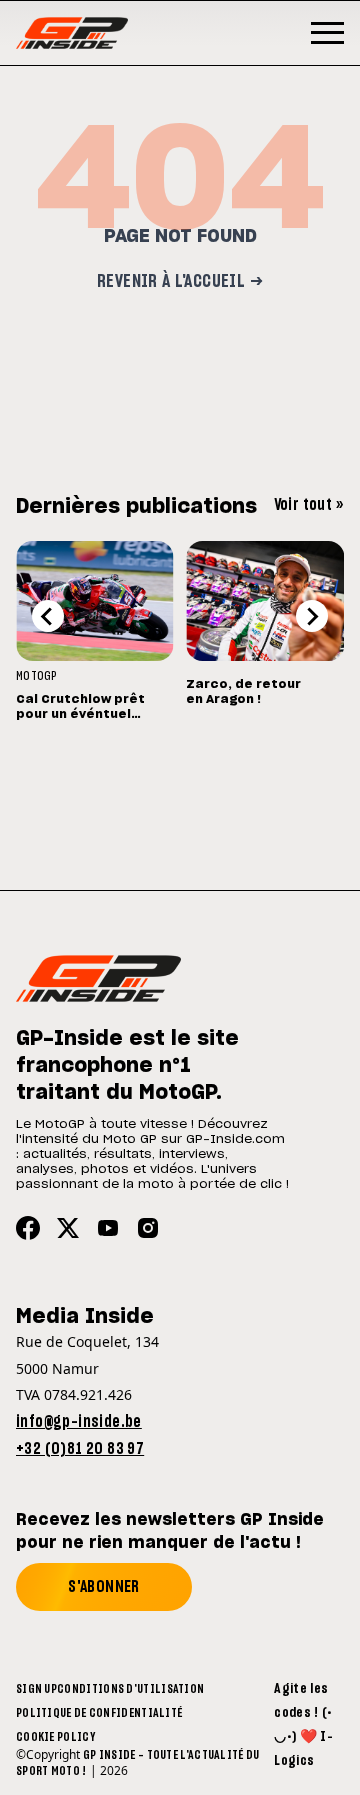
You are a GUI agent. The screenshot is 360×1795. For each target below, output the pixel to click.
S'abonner (104, 1587)
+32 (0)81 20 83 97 (80, 1449)
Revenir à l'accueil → (180, 282)
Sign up (36, 1689)
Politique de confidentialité (99, 1713)
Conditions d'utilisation (130, 1689)
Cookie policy (55, 1737)
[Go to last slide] (48, 616)
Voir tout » (309, 505)
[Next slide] (312, 616)
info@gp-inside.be (79, 1422)
